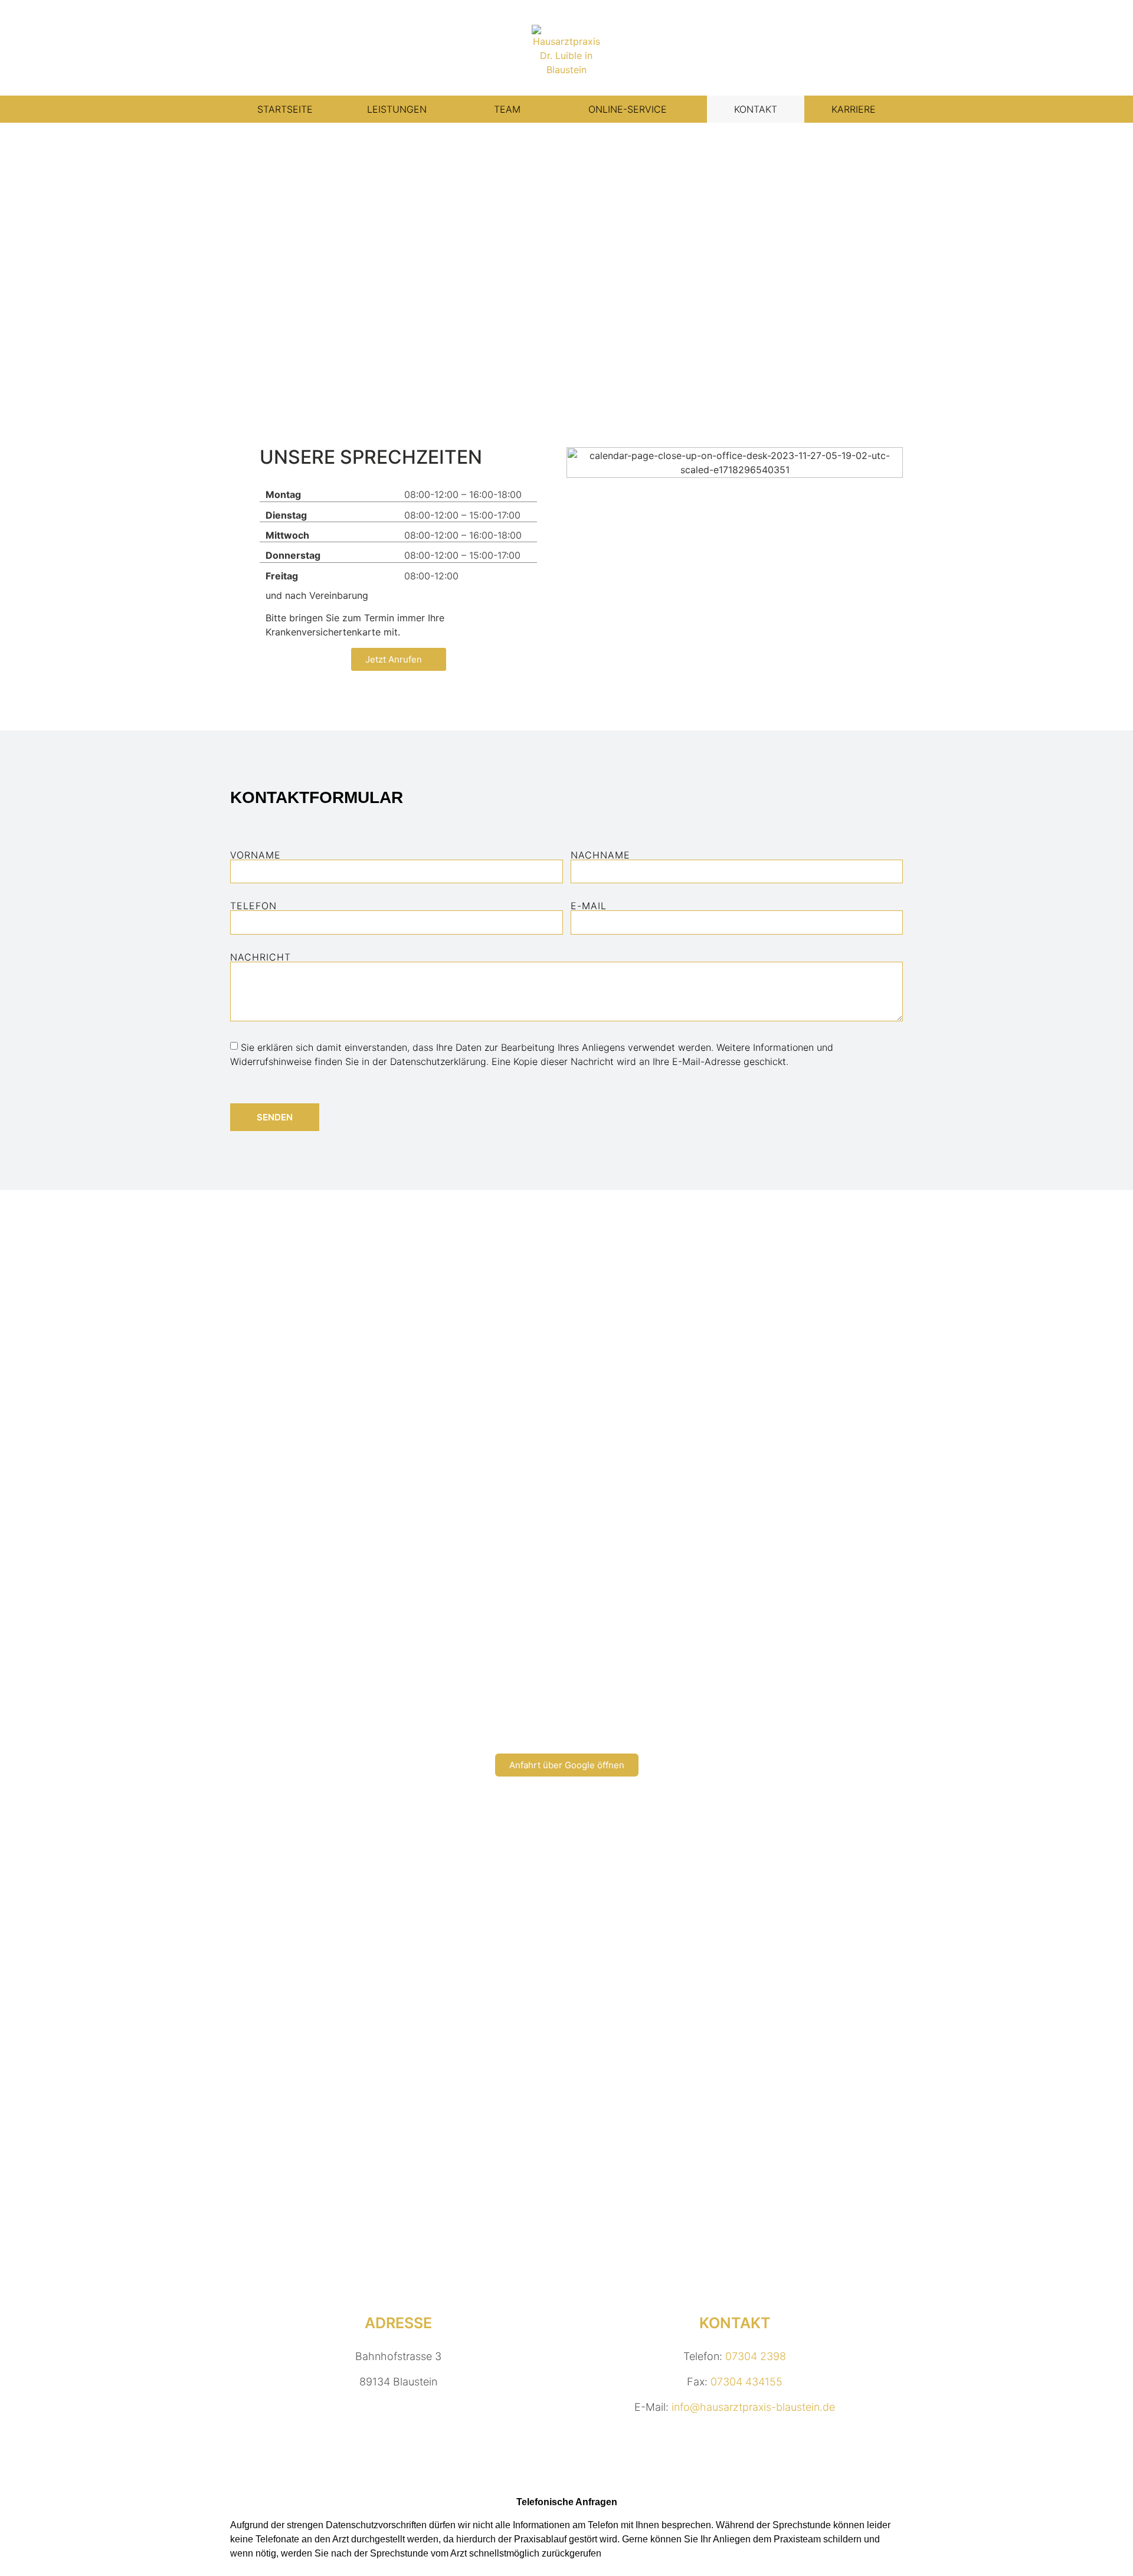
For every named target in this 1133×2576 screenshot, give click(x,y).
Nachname (600, 855)
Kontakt (756, 109)
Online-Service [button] (628, 109)
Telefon (253, 906)
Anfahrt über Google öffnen (567, 1765)
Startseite (285, 109)
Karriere (854, 109)
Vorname (256, 855)
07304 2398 (756, 2356)
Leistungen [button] (397, 109)
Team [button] (507, 109)
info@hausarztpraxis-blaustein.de (753, 2407)
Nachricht (261, 957)
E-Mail (589, 906)
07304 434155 (746, 2382)
